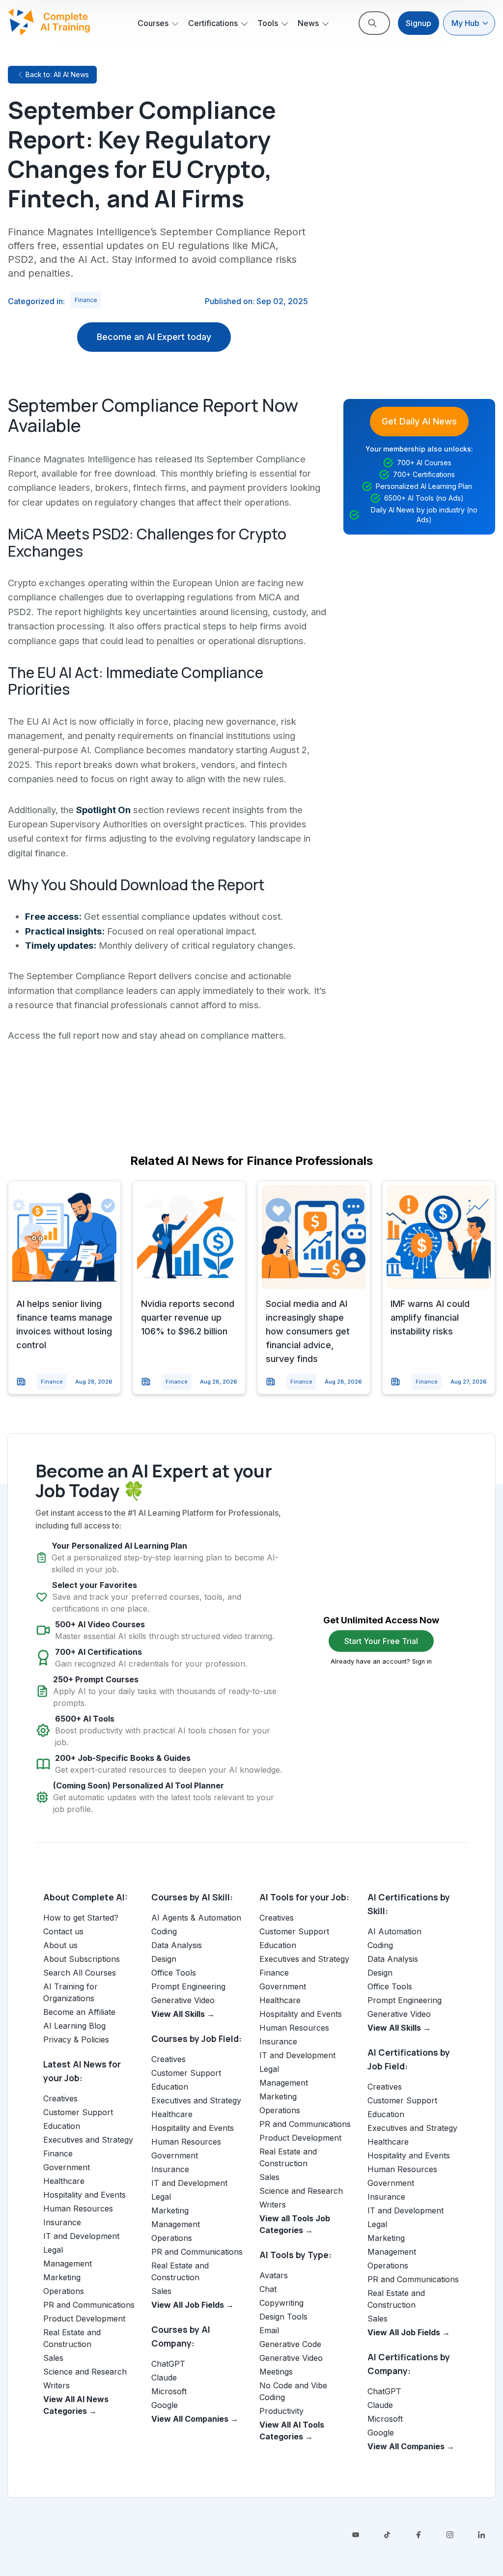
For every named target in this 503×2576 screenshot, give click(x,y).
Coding (164, 1931)
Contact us (63, 1931)
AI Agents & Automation (196, 1918)
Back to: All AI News (57, 74)
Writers (56, 2385)
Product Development (84, 2319)
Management (68, 2264)
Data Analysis (177, 1945)
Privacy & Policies (76, 2039)
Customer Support (78, 2112)
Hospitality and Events (84, 2195)
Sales (53, 2358)
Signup (419, 23)
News (308, 23)
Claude (164, 2378)
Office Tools (174, 1973)
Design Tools (283, 2317)
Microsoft (169, 2391)
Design (164, 1959)
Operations (64, 2291)
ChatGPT (168, 2364)
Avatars (274, 2275)
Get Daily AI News (419, 421)
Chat (268, 2289)
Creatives (60, 2098)
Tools (268, 23)
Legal (53, 2250)
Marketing (62, 2277)
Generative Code (290, 2344)
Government (67, 2167)
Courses (153, 23)
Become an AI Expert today (154, 337)
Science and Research (85, 2372)
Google (165, 2405)
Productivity (281, 2411)
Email (269, 2330)
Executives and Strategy (88, 2140)
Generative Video (183, 2000)
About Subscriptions (82, 1959)
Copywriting (281, 2303)
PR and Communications (89, 2305)
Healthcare (64, 2181)
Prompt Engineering (188, 1986)
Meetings (276, 2372)
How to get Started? (81, 1918)
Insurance (62, 2222)
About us (60, 1945)
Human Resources (78, 2208)
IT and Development (81, 2236)
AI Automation (394, 1931)
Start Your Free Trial (381, 1641)
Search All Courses (80, 1973)
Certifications (213, 23)
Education (62, 2126)
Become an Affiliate (79, 2012)
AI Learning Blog (74, 2026)
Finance (86, 300)
